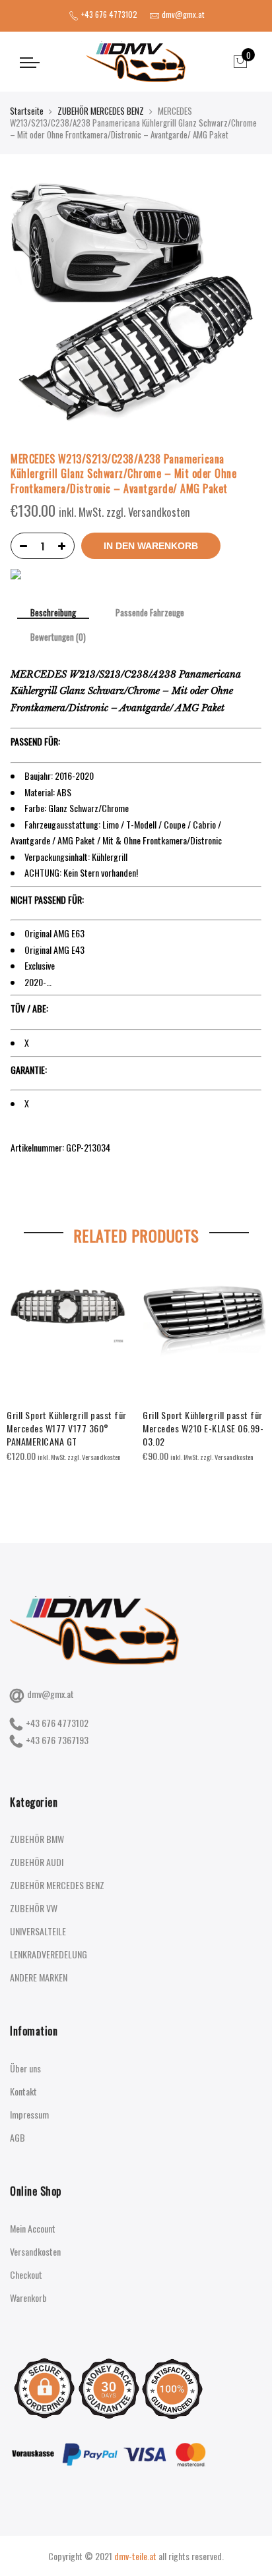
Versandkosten (35, 2251)
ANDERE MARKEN (39, 1977)
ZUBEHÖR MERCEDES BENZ (101, 111)
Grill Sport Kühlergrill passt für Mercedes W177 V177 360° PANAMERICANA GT (67, 1428)
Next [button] (250, 1375)
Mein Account (33, 2228)
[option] (68, 1365)
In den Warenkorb (151, 546)
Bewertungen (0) (58, 637)
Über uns (25, 2068)
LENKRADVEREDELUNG (49, 1954)
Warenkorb (28, 2298)
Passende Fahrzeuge (150, 613)
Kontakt (23, 2091)
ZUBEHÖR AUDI (37, 1862)
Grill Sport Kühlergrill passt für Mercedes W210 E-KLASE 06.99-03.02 (203, 1428)
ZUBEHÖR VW (34, 1908)
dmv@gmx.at (51, 1694)
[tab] (53, 614)
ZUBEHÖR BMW (37, 1839)
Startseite (27, 111)
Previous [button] (22, 1375)
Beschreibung (53, 613)
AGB (17, 2137)
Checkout (26, 2274)
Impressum (29, 2114)
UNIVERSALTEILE (38, 1931)
